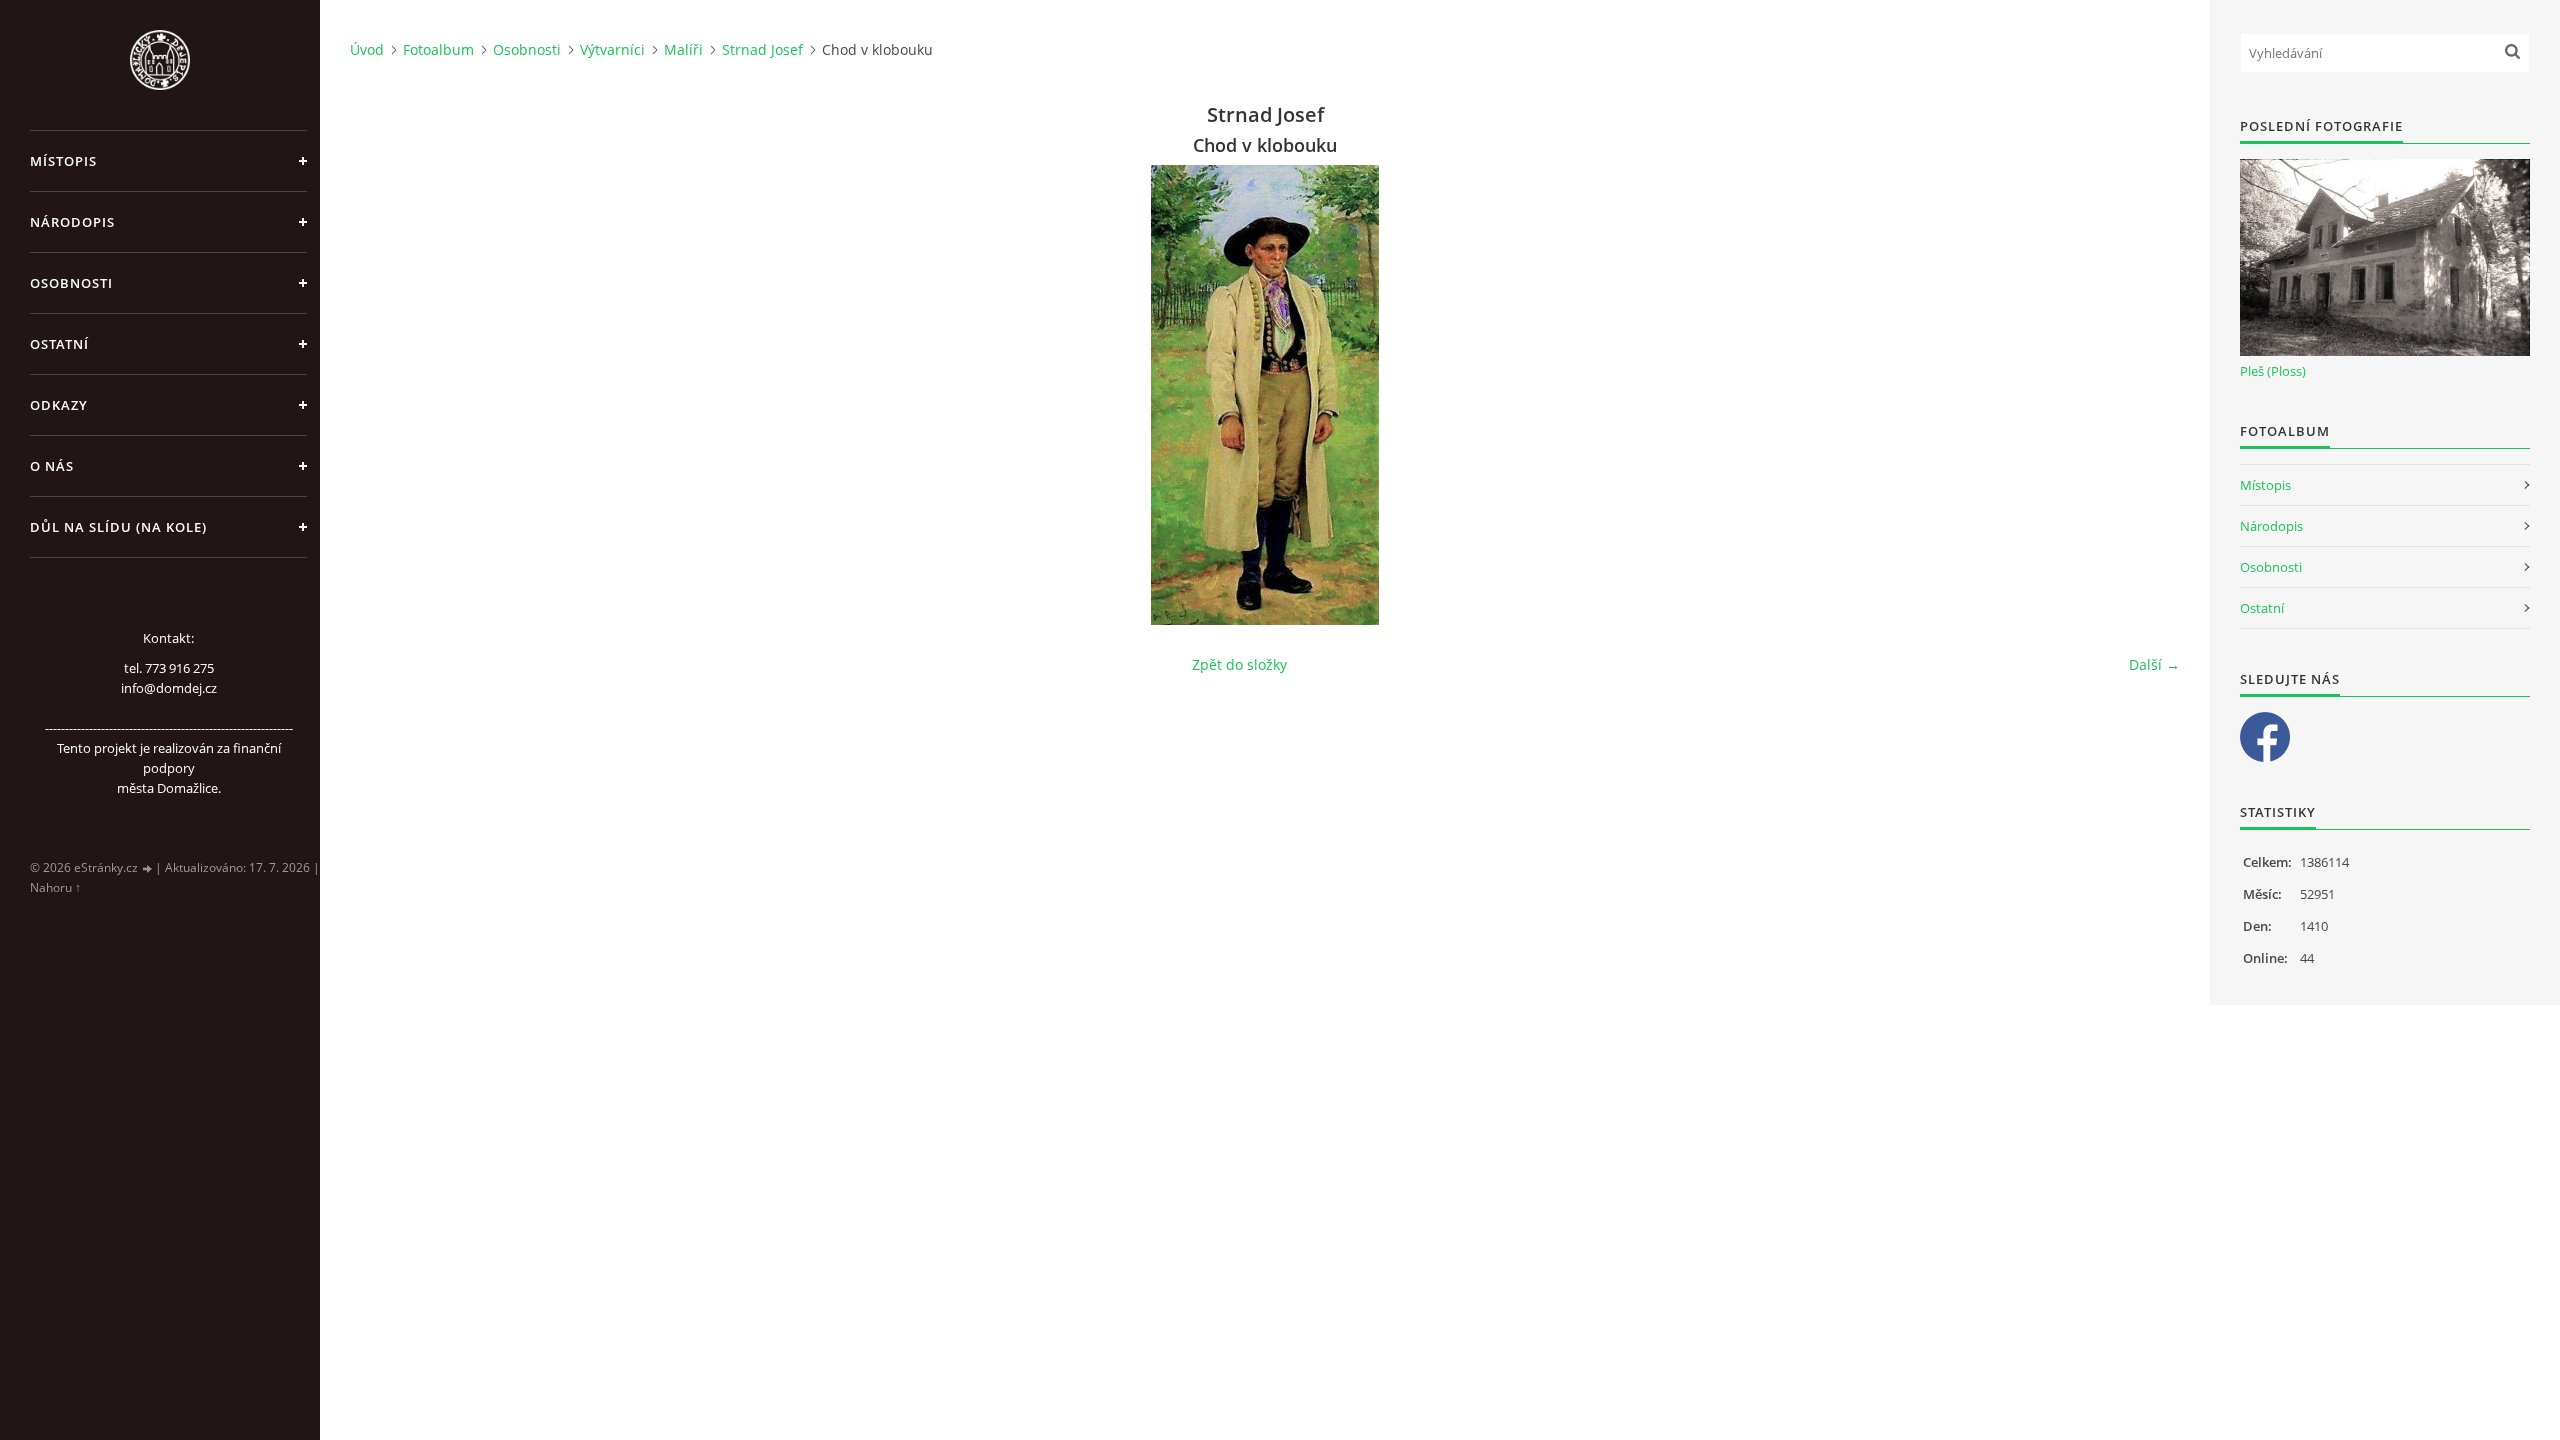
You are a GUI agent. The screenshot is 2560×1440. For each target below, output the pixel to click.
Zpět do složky (1239, 664)
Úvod (367, 49)
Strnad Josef (762, 49)
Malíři (683, 49)
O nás (52, 466)
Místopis (63, 161)
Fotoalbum (438, 49)
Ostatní (59, 344)
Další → (2154, 664)
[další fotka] (2147, 395)
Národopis (72, 222)
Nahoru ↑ (55, 887)
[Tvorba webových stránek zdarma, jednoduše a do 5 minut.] (148, 868)
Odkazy (59, 405)
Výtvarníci (612, 49)
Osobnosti (71, 283)
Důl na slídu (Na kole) (118, 527)
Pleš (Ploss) (2273, 371)
